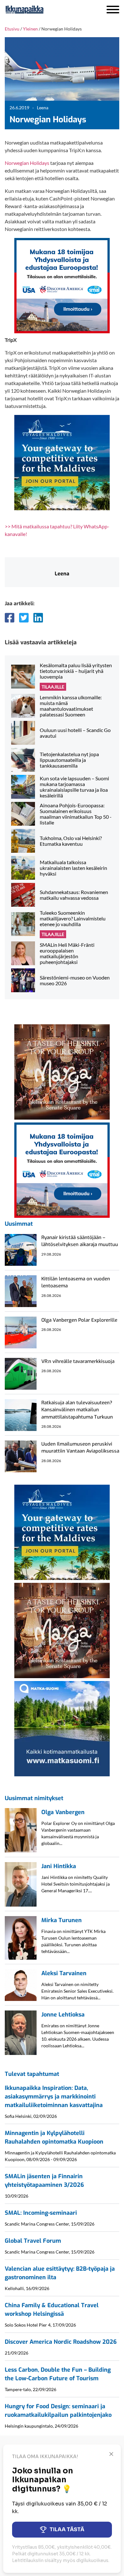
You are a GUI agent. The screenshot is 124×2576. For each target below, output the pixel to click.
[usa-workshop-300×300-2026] (62, 285)
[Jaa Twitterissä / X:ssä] (24, 618)
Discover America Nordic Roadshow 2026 (61, 2342)
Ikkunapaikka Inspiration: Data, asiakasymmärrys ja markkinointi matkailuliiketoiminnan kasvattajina (54, 2097)
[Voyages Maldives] (62, 462)
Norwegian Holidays (27, 163)
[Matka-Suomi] (62, 1728)
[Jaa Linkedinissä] (38, 618)
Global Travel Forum (33, 2241)
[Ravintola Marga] (62, 1071)
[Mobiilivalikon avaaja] (113, 10)
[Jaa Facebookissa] (10, 618)
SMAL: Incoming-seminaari (41, 2213)
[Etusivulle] (41, 10)
